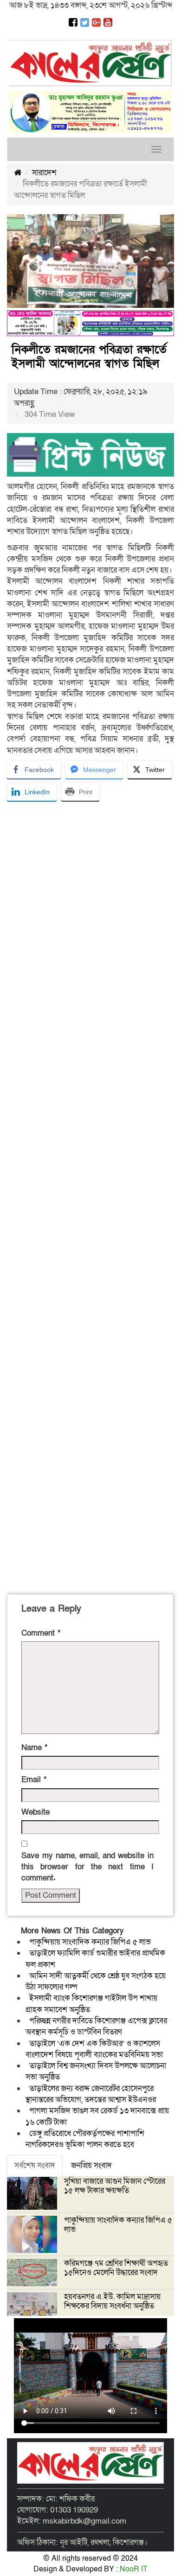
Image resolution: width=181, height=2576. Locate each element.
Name (34, 1748)
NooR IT (134, 2569)
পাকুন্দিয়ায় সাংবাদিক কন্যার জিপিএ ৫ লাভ (90, 1942)
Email (34, 1780)
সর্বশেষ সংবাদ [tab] (35, 2165)
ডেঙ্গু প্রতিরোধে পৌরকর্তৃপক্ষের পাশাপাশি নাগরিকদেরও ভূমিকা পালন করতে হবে (85, 2139)
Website (36, 1812)
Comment (41, 1633)
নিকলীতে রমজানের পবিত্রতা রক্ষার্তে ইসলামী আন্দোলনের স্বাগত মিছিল (89, 357)
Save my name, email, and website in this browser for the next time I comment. (87, 1867)
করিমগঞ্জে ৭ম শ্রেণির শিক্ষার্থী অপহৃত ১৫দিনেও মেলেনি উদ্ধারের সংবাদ (116, 2268)
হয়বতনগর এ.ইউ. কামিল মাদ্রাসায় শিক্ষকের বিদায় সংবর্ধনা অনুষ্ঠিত (112, 2301)
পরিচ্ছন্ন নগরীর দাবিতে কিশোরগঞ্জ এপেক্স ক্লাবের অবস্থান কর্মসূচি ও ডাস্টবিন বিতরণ (96, 2026)
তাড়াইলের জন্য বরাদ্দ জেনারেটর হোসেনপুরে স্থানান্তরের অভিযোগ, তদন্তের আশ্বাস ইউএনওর (91, 2094)
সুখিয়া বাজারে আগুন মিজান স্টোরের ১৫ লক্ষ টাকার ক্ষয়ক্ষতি (115, 2186)
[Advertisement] (90, 1196)
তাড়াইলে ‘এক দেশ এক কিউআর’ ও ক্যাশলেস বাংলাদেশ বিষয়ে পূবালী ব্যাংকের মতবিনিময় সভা (94, 2049)
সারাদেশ (44, 173)
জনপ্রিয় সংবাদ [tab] (91, 2165)
